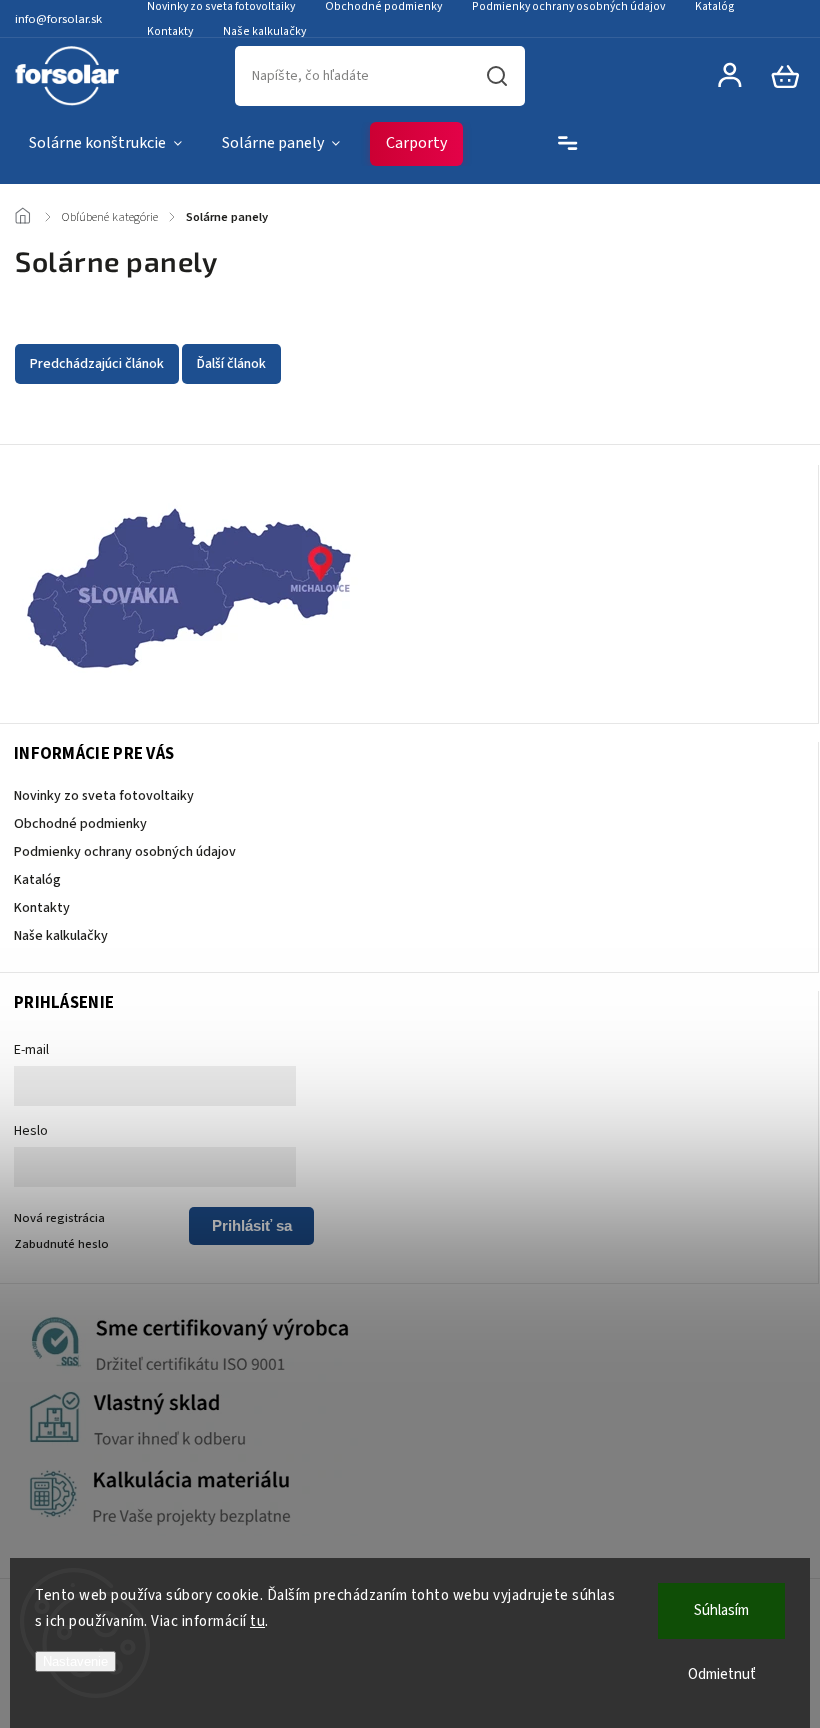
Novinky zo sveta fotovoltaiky (104, 796)
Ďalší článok (231, 364)
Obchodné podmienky (80, 824)
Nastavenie (75, 1661)
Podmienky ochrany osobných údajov (125, 852)
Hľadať (497, 76)
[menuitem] (105, 144)
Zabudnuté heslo (61, 1244)
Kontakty (170, 31)
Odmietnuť (722, 1674)
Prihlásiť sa (252, 1225)
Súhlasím (721, 1610)
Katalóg (37, 880)
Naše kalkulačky (264, 31)
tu (257, 1621)
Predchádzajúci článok (97, 364)
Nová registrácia (59, 1218)
